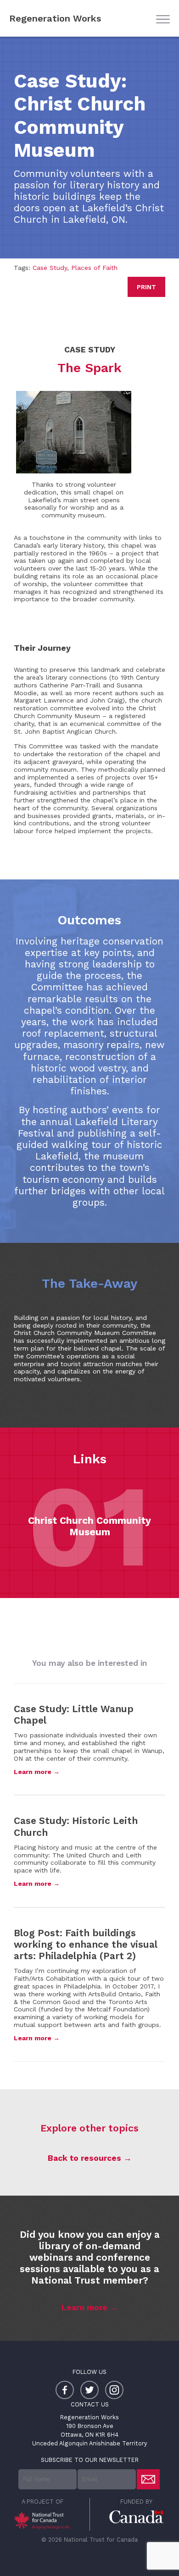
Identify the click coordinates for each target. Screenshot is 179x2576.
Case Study (50, 268)
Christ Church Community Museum (89, 1526)
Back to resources (84, 2158)
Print (146, 287)
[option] (89, 1526)
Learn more (84, 2307)
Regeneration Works (55, 18)
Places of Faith (94, 268)
